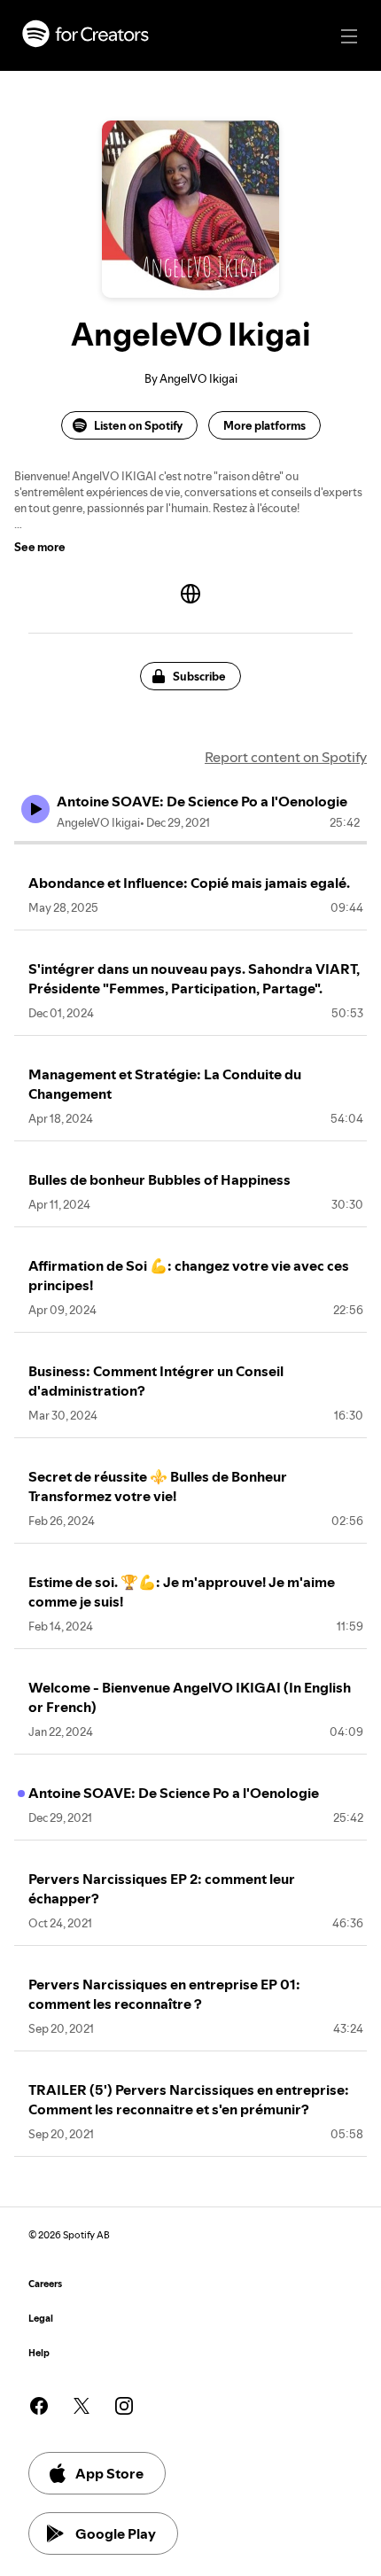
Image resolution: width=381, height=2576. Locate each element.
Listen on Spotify (138, 425)
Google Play (116, 2533)
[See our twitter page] (82, 2406)
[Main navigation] (349, 36)
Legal (41, 2319)
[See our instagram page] (124, 2406)
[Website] (190, 594)
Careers (45, 2284)
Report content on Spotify (286, 757)
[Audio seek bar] (190, 843)
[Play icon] (35, 809)
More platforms (264, 425)
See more (40, 547)
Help (39, 2353)
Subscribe (199, 676)
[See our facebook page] (39, 2406)
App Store (109, 2473)
